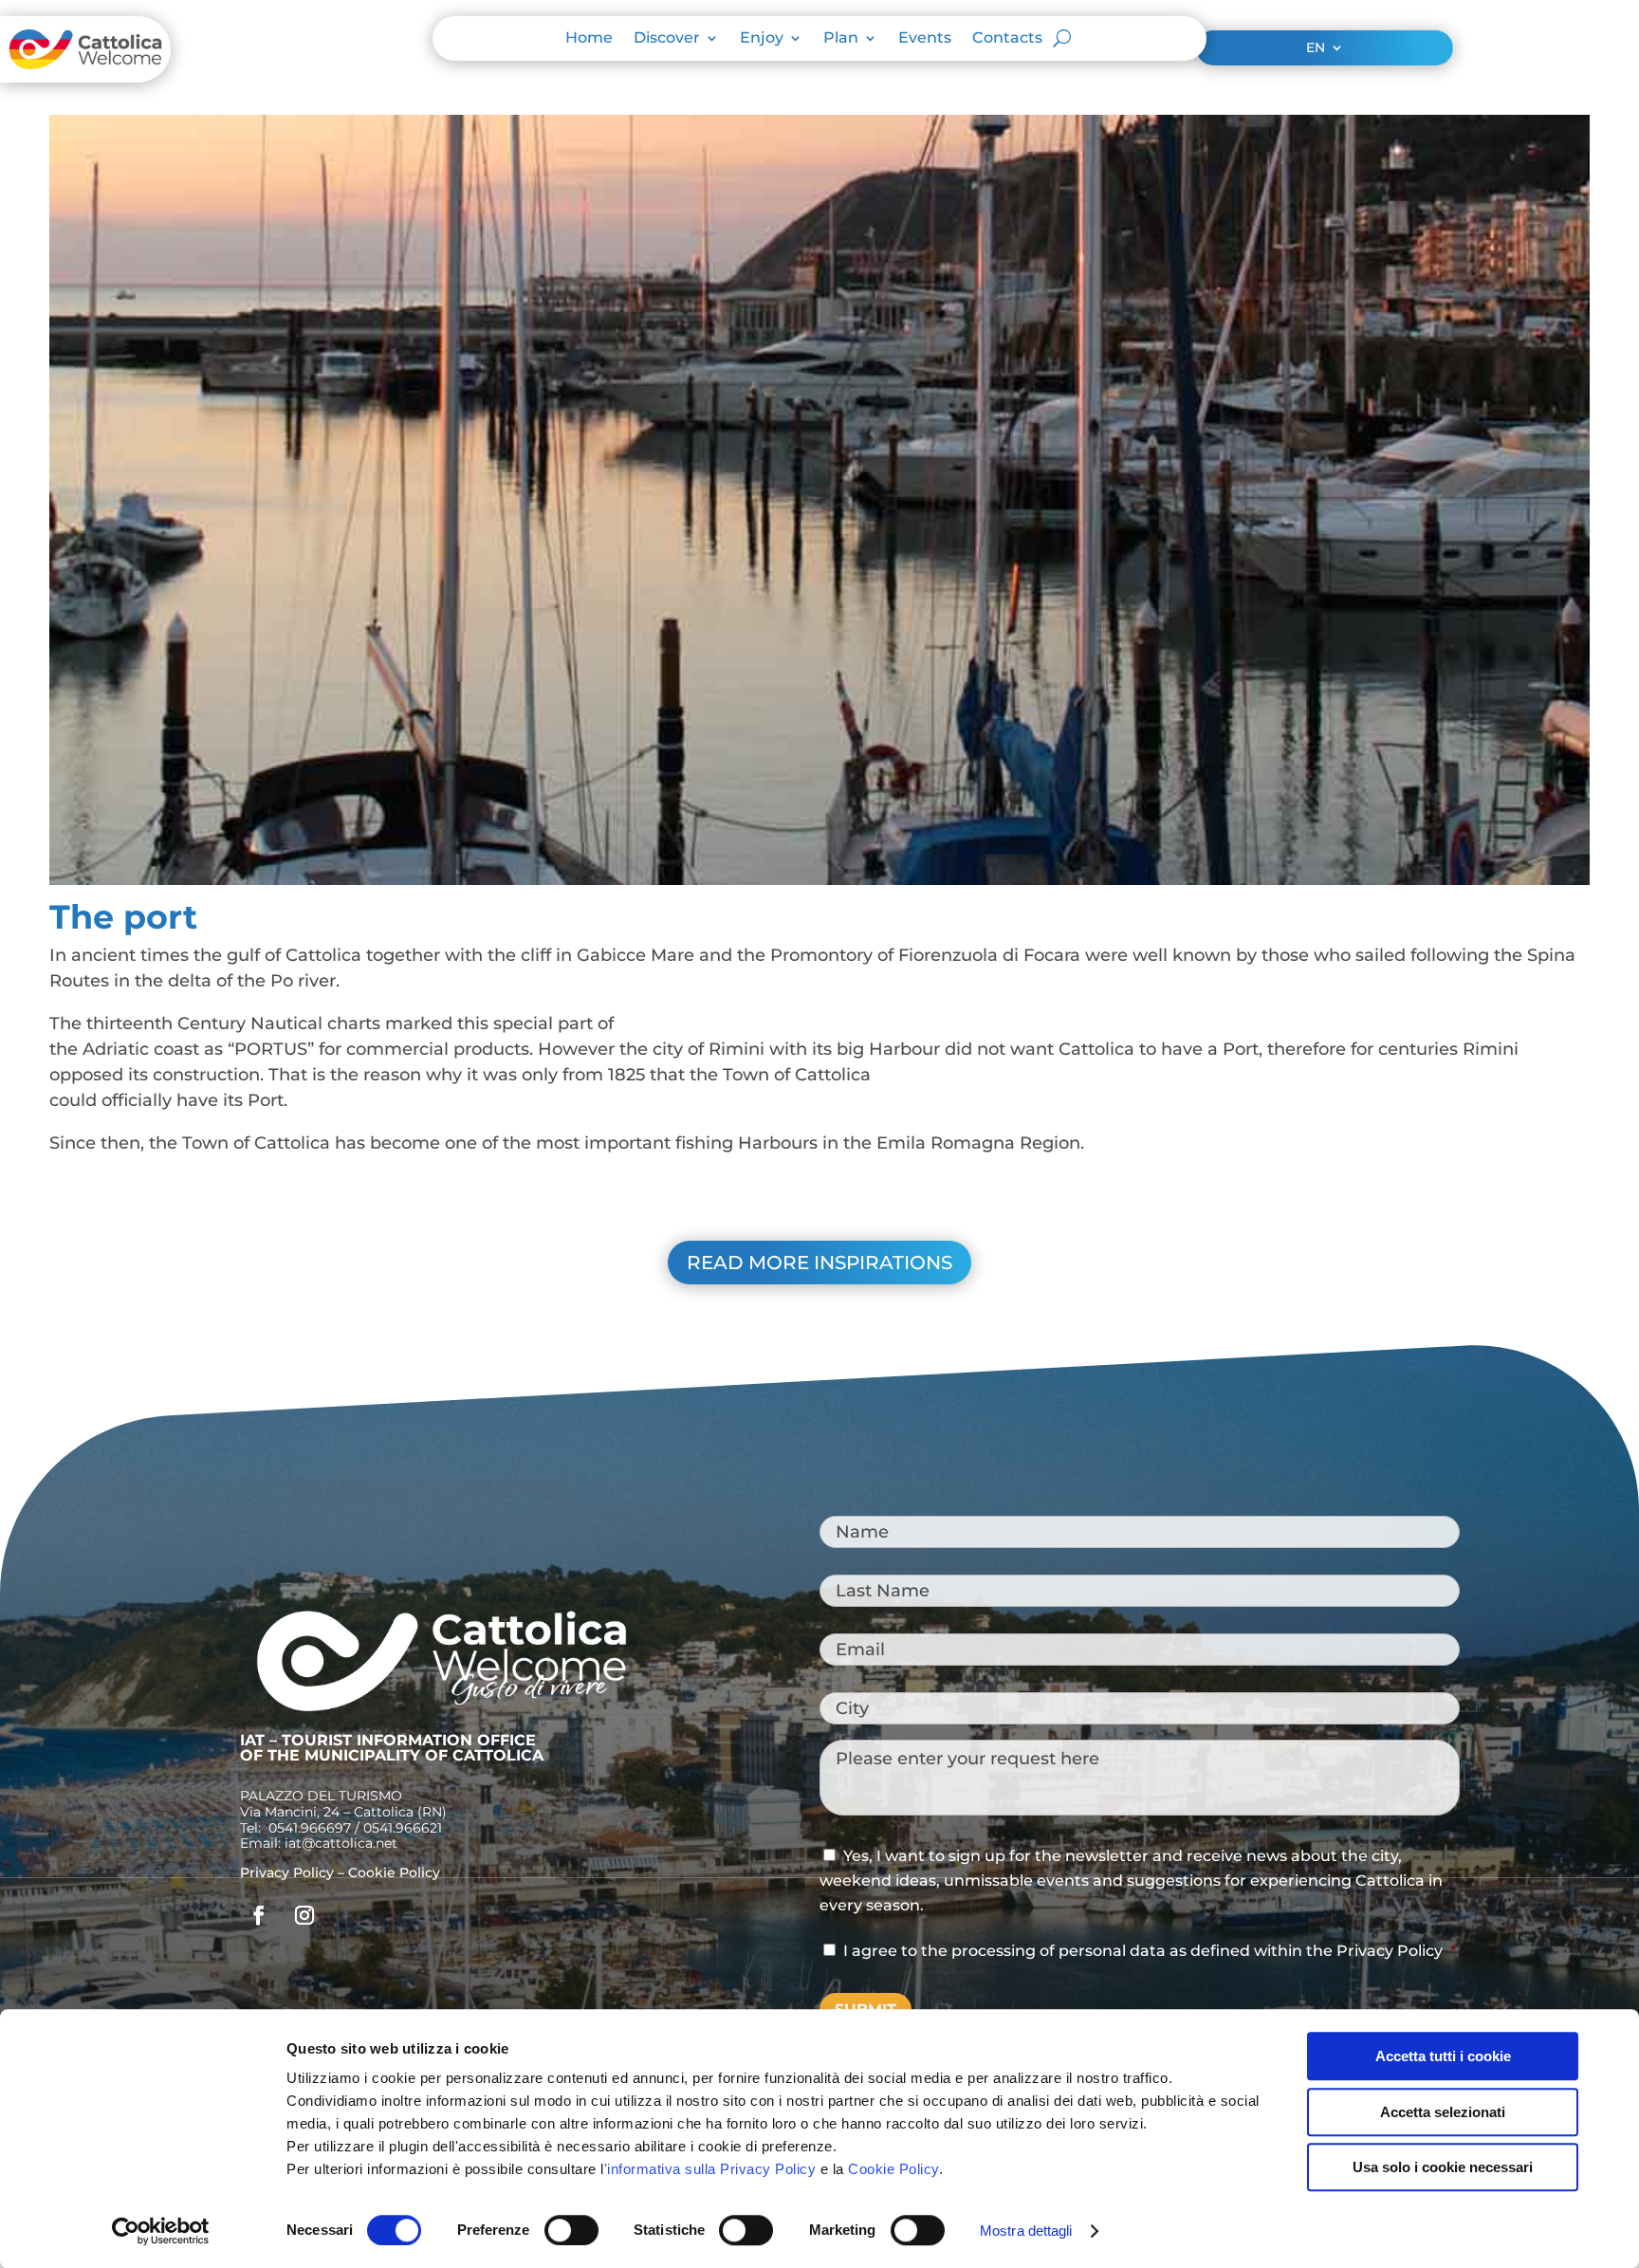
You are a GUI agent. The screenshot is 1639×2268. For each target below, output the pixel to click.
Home (589, 39)
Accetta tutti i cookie (1443, 2056)
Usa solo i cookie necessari (1443, 2167)
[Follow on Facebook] (259, 1915)
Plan (841, 39)
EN (1316, 48)
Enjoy (762, 39)
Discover (667, 39)
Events (925, 39)
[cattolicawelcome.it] (85, 77)
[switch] (571, 2230)
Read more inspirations (819, 1263)
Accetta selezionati (1443, 2112)
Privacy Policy (287, 1872)
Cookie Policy (893, 2169)
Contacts (1007, 39)
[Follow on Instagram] (304, 1915)
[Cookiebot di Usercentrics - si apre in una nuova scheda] (161, 2231)
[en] (442, 1712)
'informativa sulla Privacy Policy (710, 2169)
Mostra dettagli (1026, 2231)
